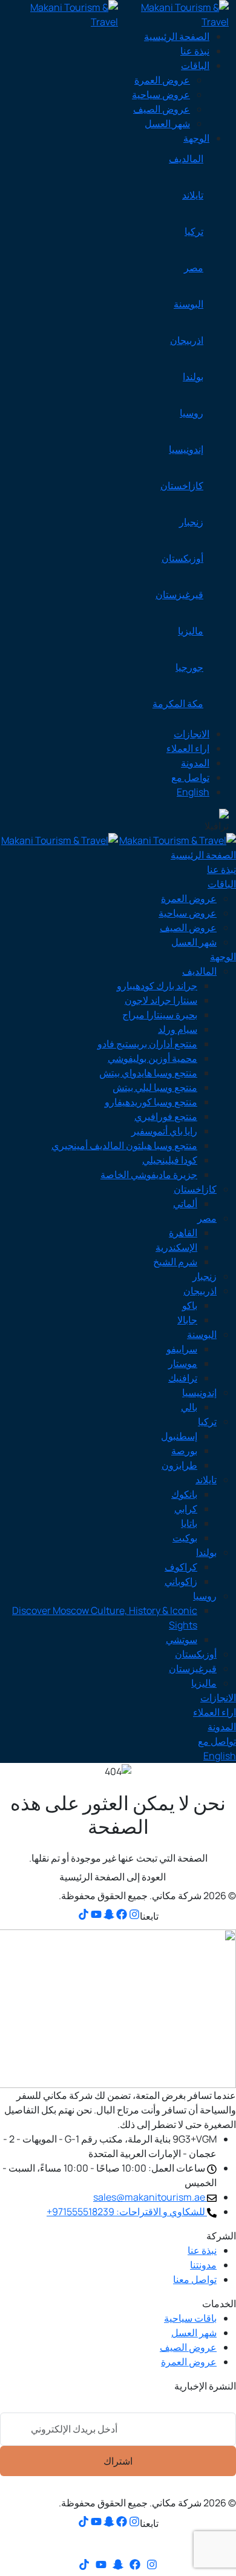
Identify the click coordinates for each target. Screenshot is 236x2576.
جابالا (187, 1320)
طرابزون (179, 1465)
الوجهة (196, 138)
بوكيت (185, 1538)
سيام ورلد (178, 1029)
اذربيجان (187, 340)
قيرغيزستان (179, 595)
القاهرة (183, 1233)
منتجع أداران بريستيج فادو (147, 1044)
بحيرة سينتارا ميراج (160, 1015)
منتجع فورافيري (166, 1116)
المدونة (195, 763)
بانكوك (184, 1494)
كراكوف (181, 1567)
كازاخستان (182, 486)
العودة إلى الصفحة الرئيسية (113, 1877)
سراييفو (182, 1349)
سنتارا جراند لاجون (161, 1000)
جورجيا (189, 667)
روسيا (192, 413)
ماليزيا (191, 631)
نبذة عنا (195, 51)
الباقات (195, 65)
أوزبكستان (182, 558)
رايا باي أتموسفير (164, 1131)
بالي (189, 1407)
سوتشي (182, 1639)
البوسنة (188, 304)
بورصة (184, 1451)
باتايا (189, 1523)
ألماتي (185, 1204)
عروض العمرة (162, 80)
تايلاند (193, 195)
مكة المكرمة (178, 703)
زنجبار (191, 522)
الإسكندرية (176, 1247)
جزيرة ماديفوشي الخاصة (149, 1174)
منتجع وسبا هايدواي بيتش (148, 1073)
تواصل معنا (195, 2279)
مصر (194, 268)
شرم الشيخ (175, 1262)
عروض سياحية (161, 94)
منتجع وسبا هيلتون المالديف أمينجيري (124, 1145)
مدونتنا (203, 2265)
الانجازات (192, 734)
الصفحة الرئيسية (177, 36)
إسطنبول (179, 1436)
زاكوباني (181, 1581)
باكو (190, 1305)
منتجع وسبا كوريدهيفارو (151, 1102)
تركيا (194, 231)
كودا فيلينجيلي (170, 1160)
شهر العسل (167, 124)
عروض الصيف (162, 109)
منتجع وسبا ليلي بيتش (155, 1087)
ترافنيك (183, 1378)
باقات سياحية (190, 2318)
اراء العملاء (188, 748)
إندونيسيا (186, 449)
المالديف (186, 159)
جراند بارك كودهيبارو (157, 986)
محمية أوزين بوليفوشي (152, 1058)
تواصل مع (190, 777)
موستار (183, 1363)
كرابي (186, 1509)
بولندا (193, 377)
